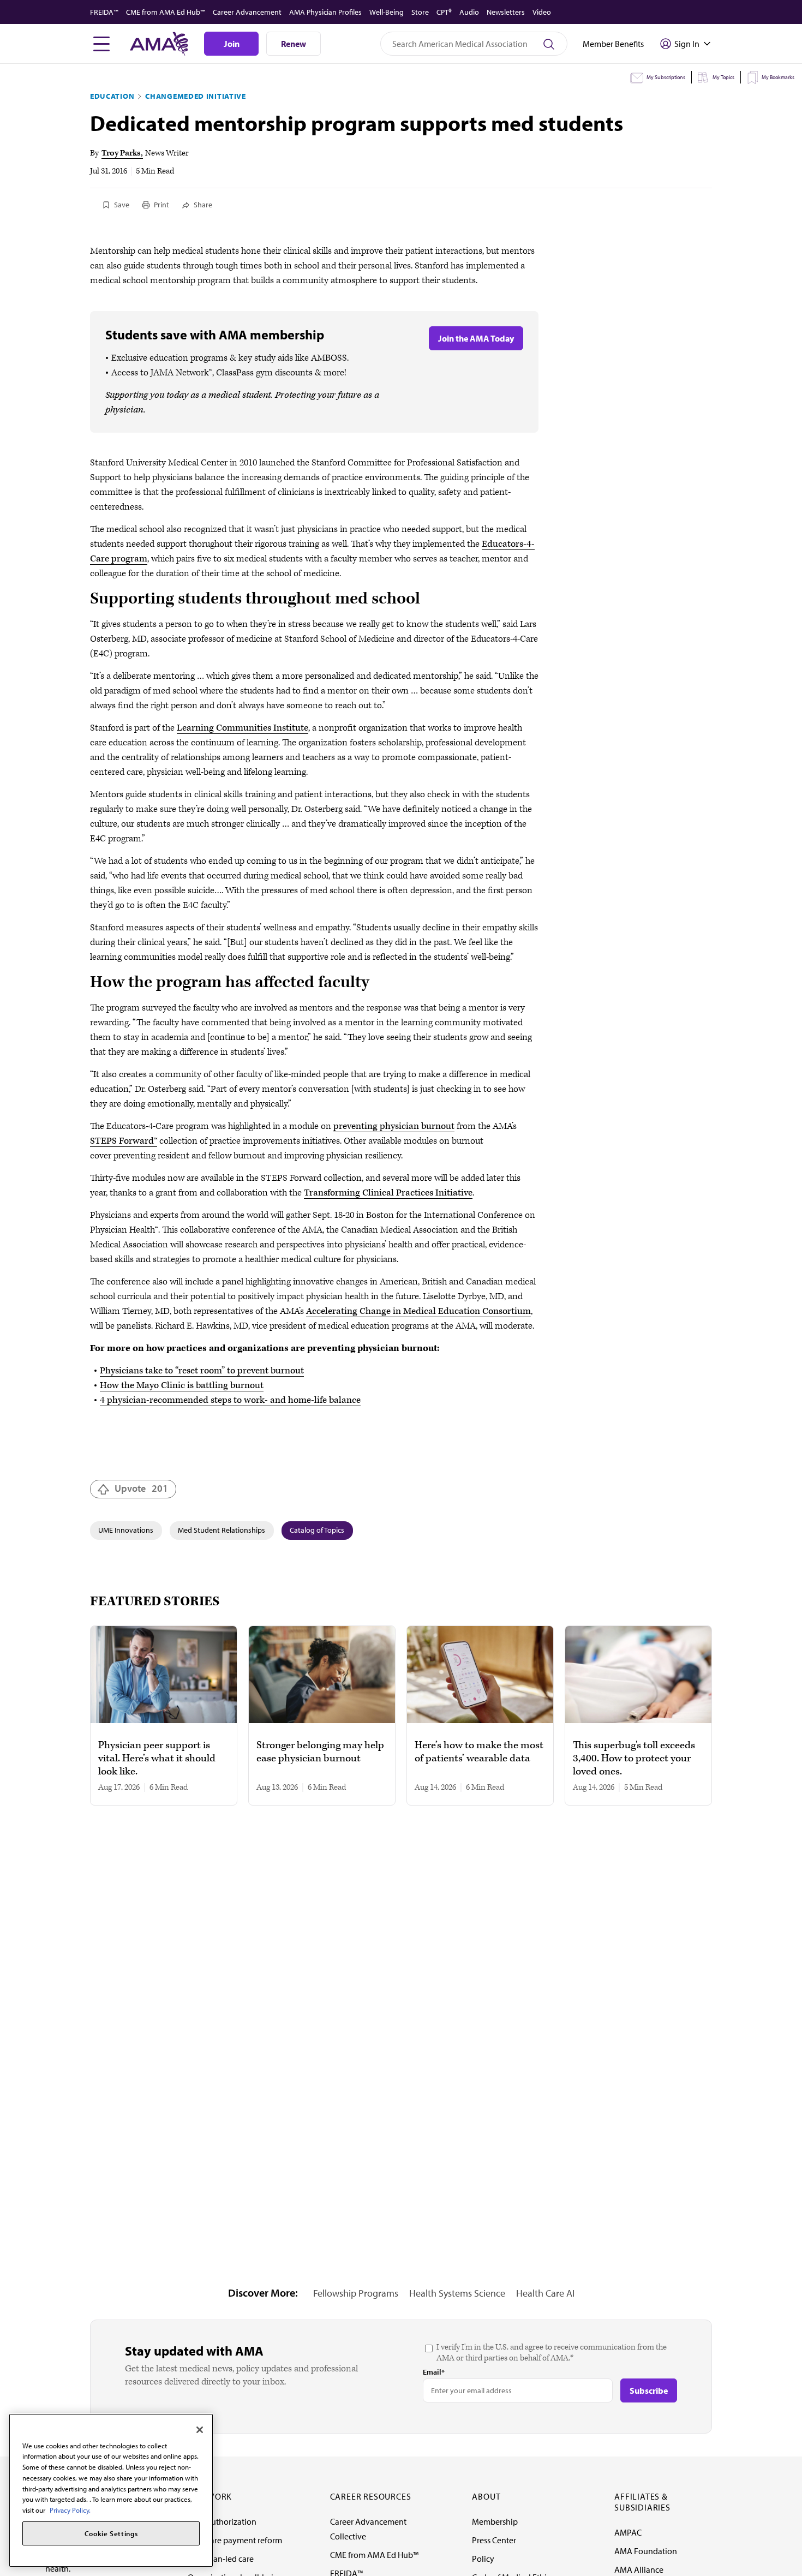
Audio (469, 12)
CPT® (444, 12)
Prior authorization (222, 2521)
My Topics (723, 77)
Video (542, 12)
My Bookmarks (778, 77)
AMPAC (628, 2532)
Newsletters (506, 12)
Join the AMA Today (476, 338)
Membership (495, 2521)
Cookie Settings (111, 2533)
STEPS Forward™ (124, 1141)
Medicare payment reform (235, 2540)
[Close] (200, 2430)
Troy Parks (121, 153)
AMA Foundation (646, 2551)
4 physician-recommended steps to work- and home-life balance (230, 1400)
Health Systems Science (457, 2293)
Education (112, 96)
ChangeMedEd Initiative (195, 96)
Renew (294, 44)
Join (232, 44)
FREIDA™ (104, 12)
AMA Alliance (639, 2569)
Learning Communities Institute (243, 728)
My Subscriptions (666, 77)
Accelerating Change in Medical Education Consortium (418, 1311)
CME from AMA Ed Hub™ (166, 12)
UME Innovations (126, 1530)
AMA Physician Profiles (325, 12)
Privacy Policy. (70, 2510)
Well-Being (387, 12)
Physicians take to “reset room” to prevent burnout (202, 1371)
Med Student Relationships (222, 1530)
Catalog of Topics (317, 1530)
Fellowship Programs (356, 2293)
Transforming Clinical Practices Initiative (388, 1193)
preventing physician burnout (394, 1126)
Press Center (494, 2540)
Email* (434, 2372)
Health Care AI (545, 2293)
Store (420, 12)
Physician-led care (221, 2559)
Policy (483, 2559)
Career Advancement (247, 12)
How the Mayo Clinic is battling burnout (182, 1385)
